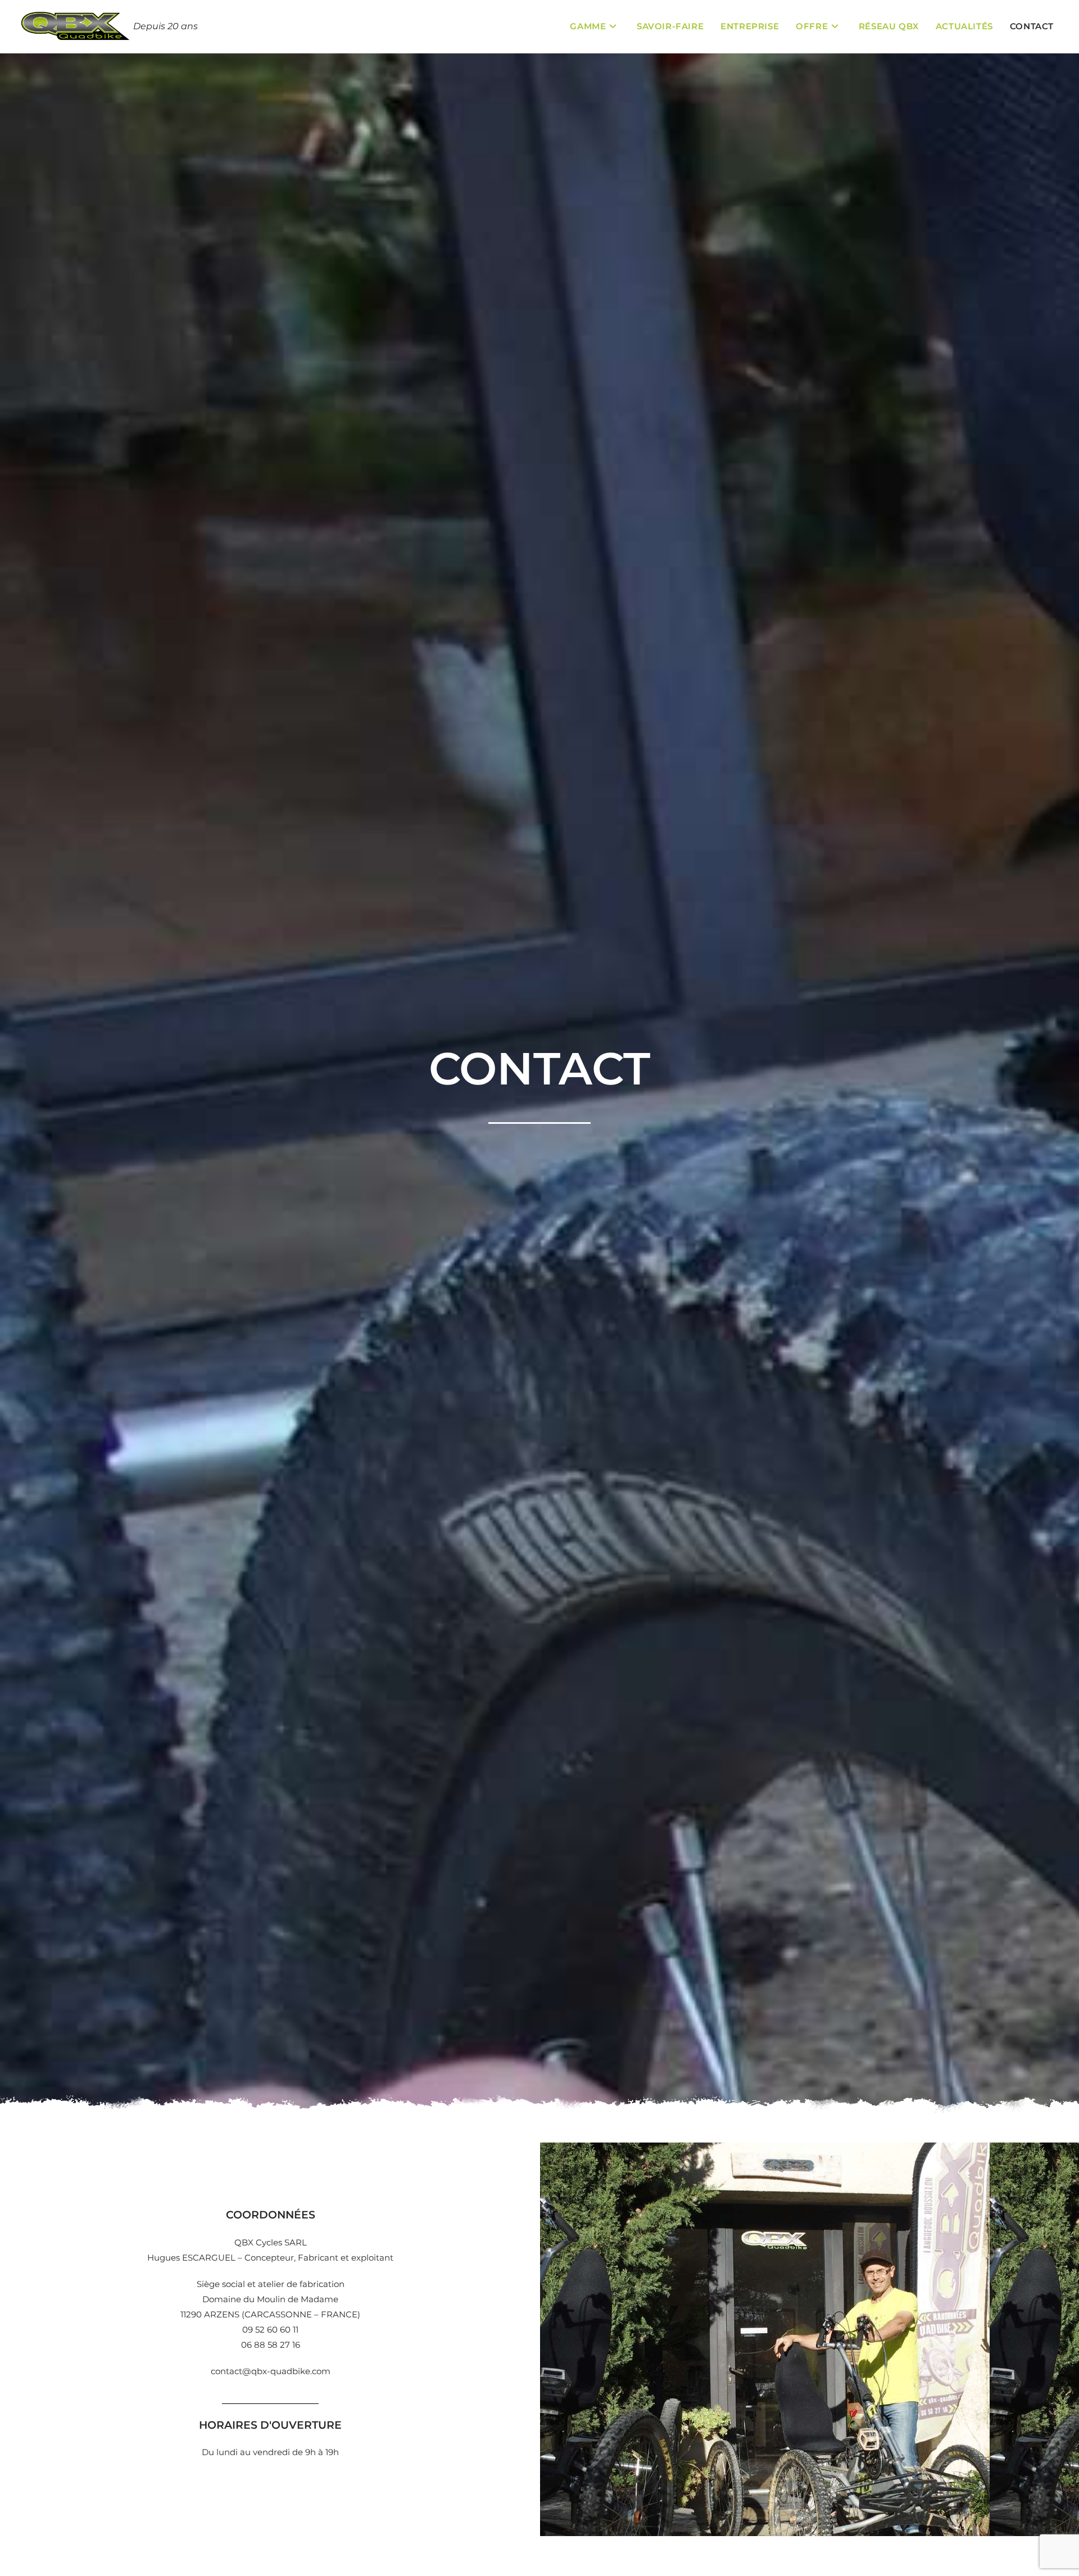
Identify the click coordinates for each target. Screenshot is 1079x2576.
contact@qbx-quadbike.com (271, 2371)
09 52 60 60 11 (270, 2329)
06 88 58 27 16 (271, 2345)
